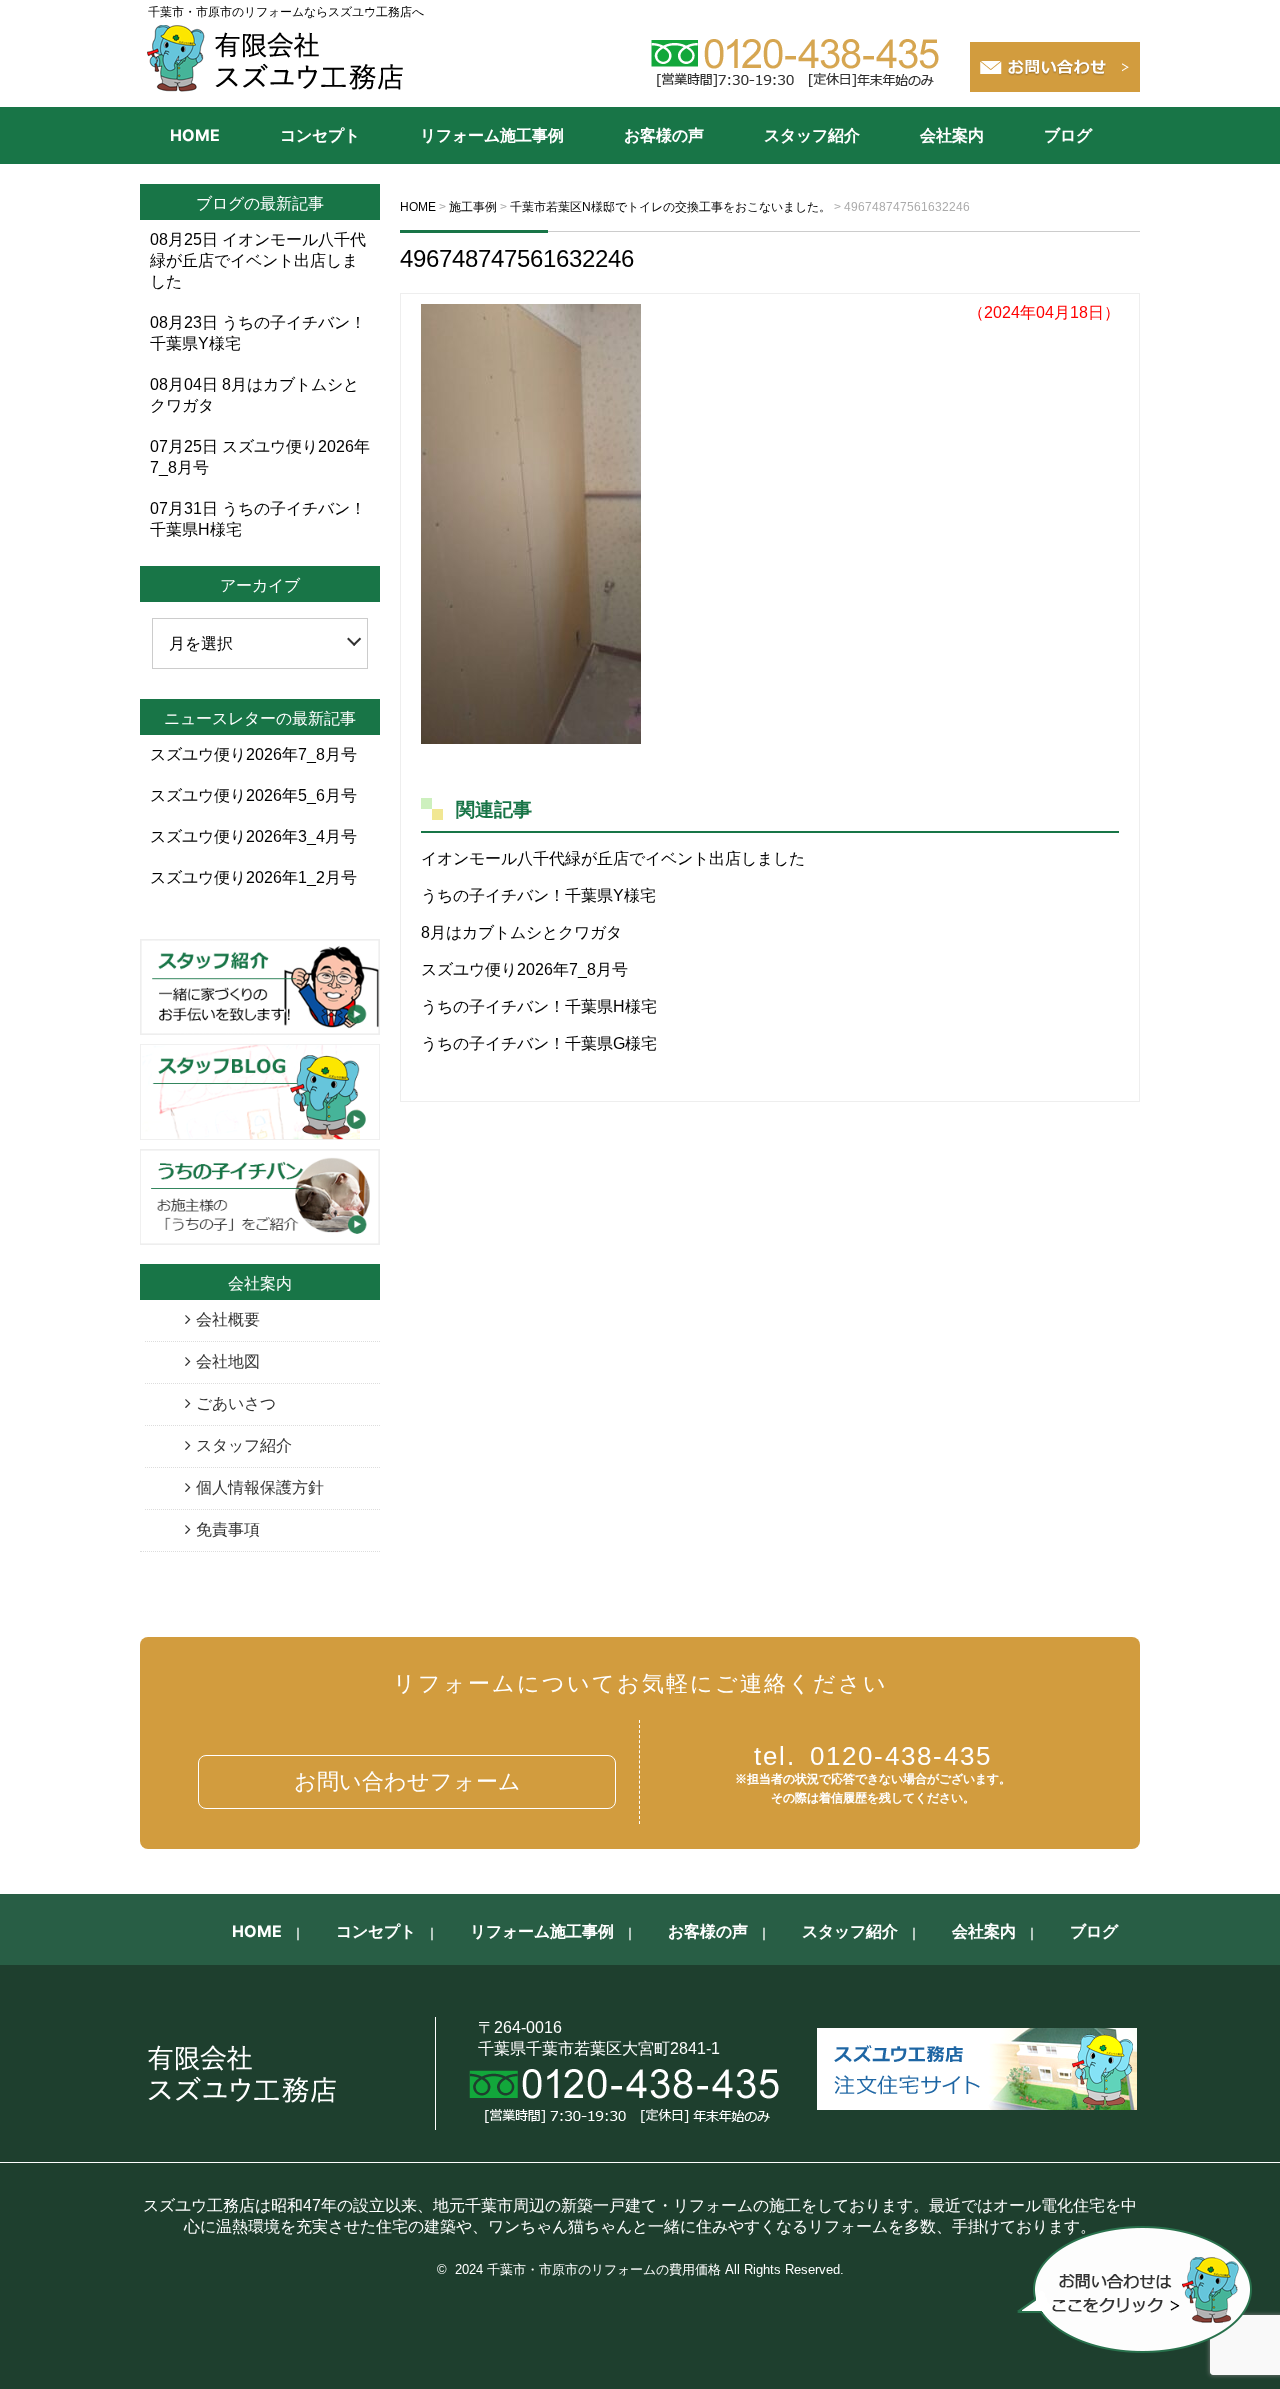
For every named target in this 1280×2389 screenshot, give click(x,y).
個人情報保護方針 (260, 1487)
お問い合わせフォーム (407, 1781)
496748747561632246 (517, 258)
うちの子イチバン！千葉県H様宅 (539, 1006)
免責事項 (228, 1529)
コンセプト (320, 135)
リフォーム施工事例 (492, 135)
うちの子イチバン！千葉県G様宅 (539, 1043)
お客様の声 (664, 135)
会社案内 (952, 135)
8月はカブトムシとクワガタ (521, 932)
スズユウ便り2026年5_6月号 (253, 795)
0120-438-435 (873, 1756)
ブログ (1068, 135)
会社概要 (228, 1319)
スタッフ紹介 (812, 135)
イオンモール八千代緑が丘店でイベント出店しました (613, 858)
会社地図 (228, 1361)
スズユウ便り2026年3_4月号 (253, 836)
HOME (195, 135)
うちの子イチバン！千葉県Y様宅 (538, 895)
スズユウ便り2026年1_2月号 (253, 877)
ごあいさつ (236, 1403)
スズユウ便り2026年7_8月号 (524, 969)
